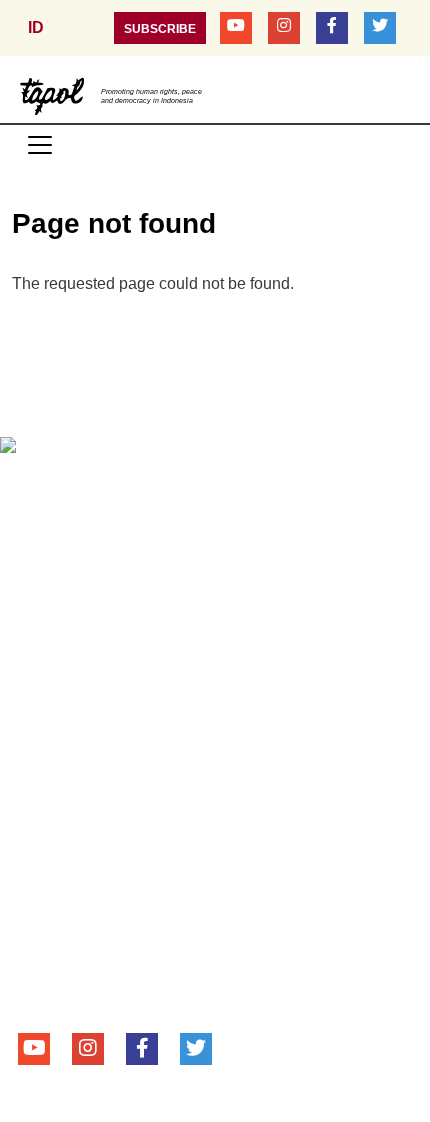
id (36, 27)
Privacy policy (301, 486)
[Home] (52, 94)
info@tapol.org (144, 980)
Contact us (67, 486)
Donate (175, 486)
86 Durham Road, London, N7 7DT (173, 926)
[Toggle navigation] (40, 145)
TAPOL (45, 833)
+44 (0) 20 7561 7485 (145, 953)
